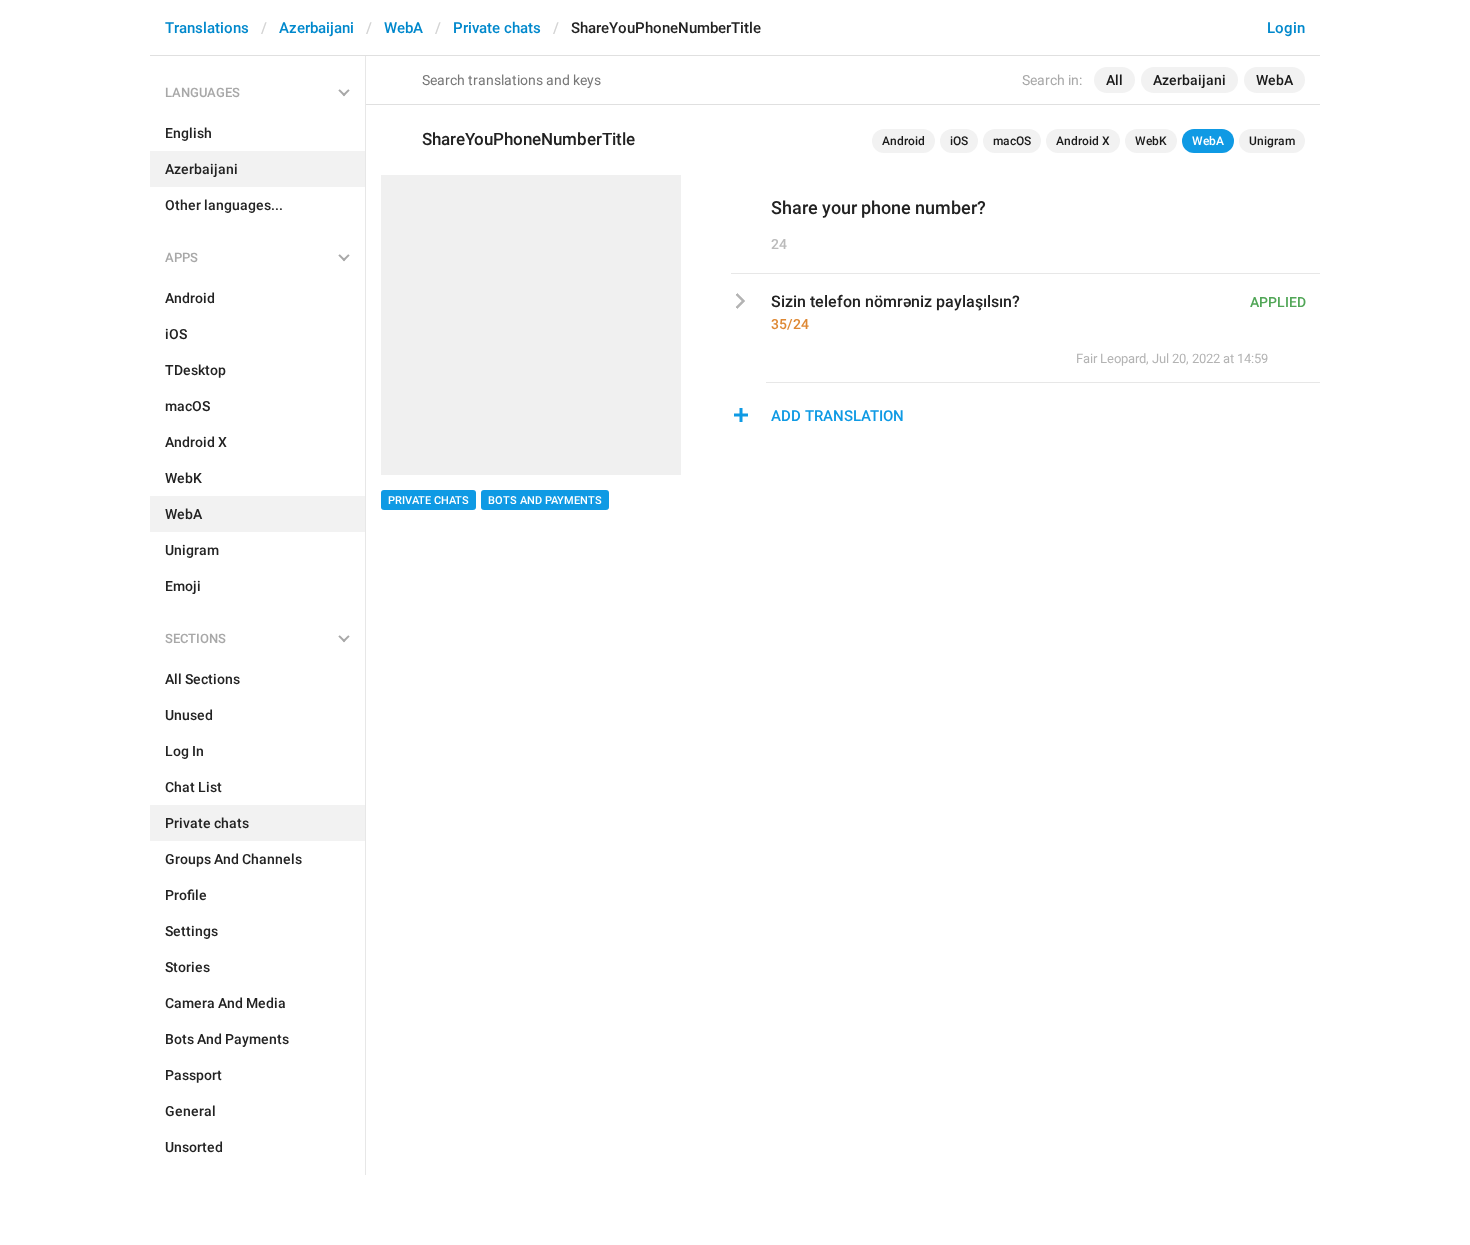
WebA (403, 28)
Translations (207, 28)
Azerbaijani (316, 28)
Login (1286, 28)
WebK (1151, 141)
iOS (959, 141)
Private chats (497, 28)
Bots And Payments (545, 500)
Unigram (1272, 141)
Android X (1083, 141)
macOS (1012, 141)
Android (903, 141)
